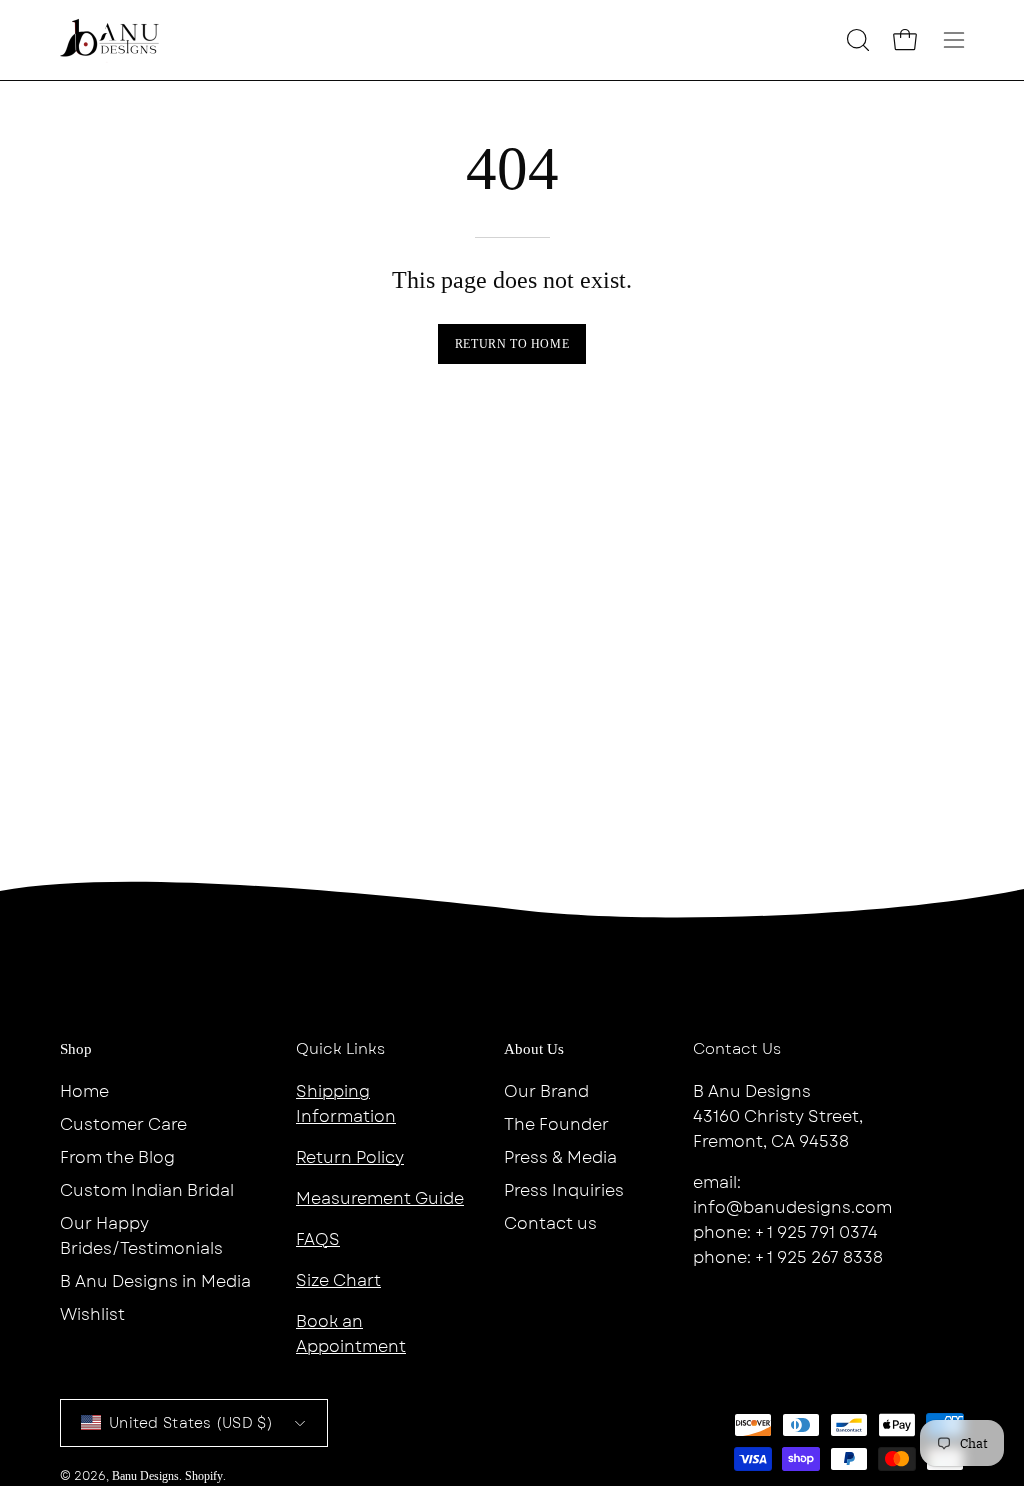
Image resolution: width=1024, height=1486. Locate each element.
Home (84, 1091)
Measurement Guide (380, 1198)
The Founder (556, 1124)
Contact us (550, 1223)
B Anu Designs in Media (155, 1281)
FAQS (318, 1239)
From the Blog (117, 1157)
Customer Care (123, 1124)
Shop (76, 1049)
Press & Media (560, 1157)
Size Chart (338, 1280)
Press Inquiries (564, 1190)
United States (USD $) (191, 1423)
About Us (534, 1049)
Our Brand (546, 1091)
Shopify (204, 1476)
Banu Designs (145, 1476)
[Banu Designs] (110, 40)
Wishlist (92, 1314)
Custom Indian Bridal (147, 1190)
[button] (856, 40)
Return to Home (512, 344)
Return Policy (350, 1157)
